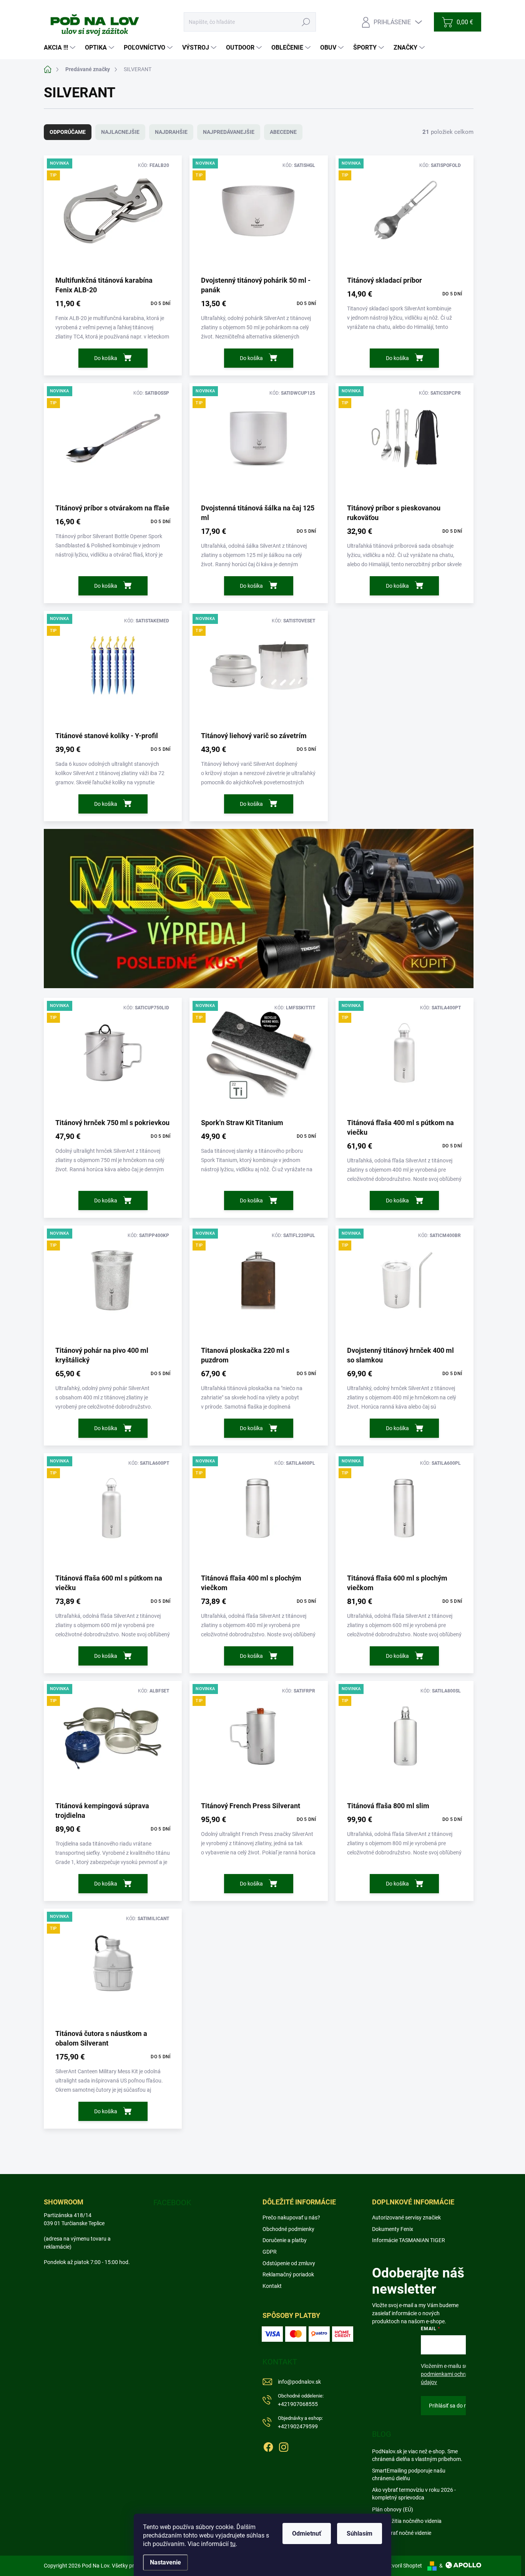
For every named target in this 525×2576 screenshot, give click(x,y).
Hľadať (306, 22)
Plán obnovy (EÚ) (393, 2509)
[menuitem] (61, 48)
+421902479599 (300, 2422)
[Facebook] (268, 2446)
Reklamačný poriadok (288, 2274)
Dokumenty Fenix (393, 2229)
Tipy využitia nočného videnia (407, 2521)
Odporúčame (68, 132)
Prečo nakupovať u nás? (291, 2218)
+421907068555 (301, 2400)
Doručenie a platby (285, 2240)
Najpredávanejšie (229, 132)
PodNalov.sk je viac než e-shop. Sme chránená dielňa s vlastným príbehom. (417, 2455)
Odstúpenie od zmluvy (289, 2263)
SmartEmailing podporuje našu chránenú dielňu (409, 2474)
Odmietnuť (307, 2533)
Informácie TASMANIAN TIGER (409, 2240)
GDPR (270, 2252)
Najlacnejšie (120, 132)
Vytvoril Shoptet (403, 2566)
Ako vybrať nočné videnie (402, 2533)
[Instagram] (284, 2446)
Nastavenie (165, 2562)
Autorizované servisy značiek (406, 2218)
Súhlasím (360, 2533)
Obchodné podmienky (288, 2229)
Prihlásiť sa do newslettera (460, 2406)
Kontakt (272, 2286)
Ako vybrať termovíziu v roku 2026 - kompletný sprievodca (414, 2494)
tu (233, 2544)
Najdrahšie (171, 132)
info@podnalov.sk (299, 2382)
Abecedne (283, 132)
